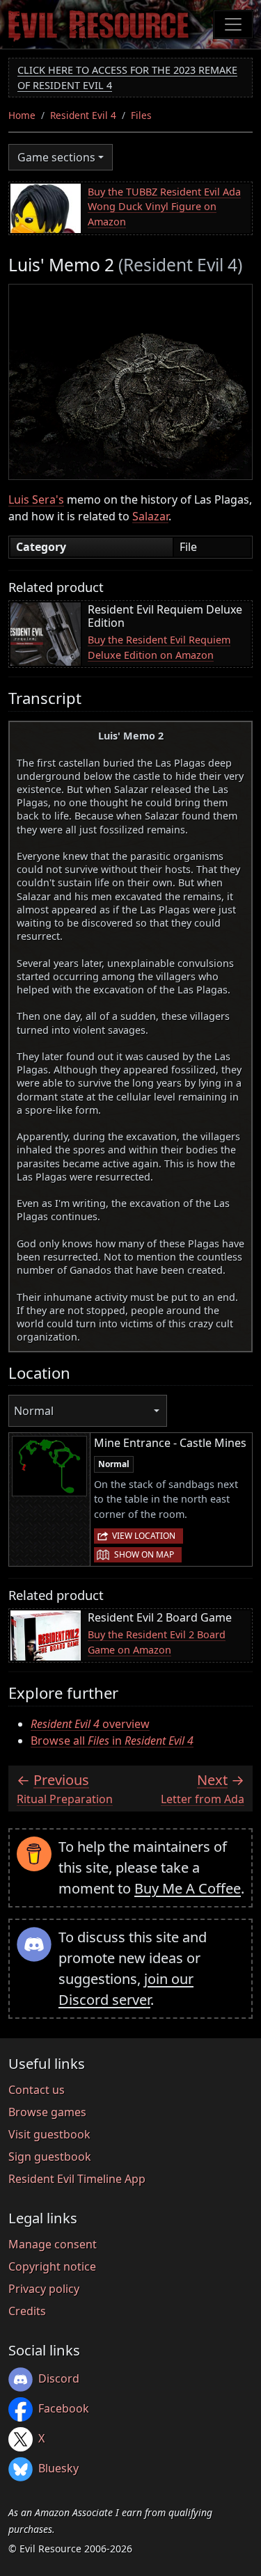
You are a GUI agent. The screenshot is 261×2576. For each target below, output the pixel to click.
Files (141, 115)
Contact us (37, 2090)
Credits (27, 2311)
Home (22, 115)
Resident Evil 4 (83, 115)
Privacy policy (44, 2289)
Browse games (47, 2112)
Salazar (150, 516)
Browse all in (112, 1741)
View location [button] (144, 1536)
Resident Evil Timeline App (77, 2179)
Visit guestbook (49, 2134)
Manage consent (53, 2244)
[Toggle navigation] (233, 24)
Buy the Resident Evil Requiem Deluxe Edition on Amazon (159, 647)
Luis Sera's (36, 499)
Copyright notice (52, 2266)
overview (90, 1724)
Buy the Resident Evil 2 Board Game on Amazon (157, 1642)
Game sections (56, 157)
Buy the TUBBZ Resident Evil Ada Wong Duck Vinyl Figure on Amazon (164, 207)
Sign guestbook (50, 2157)
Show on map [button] (144, 1554)
